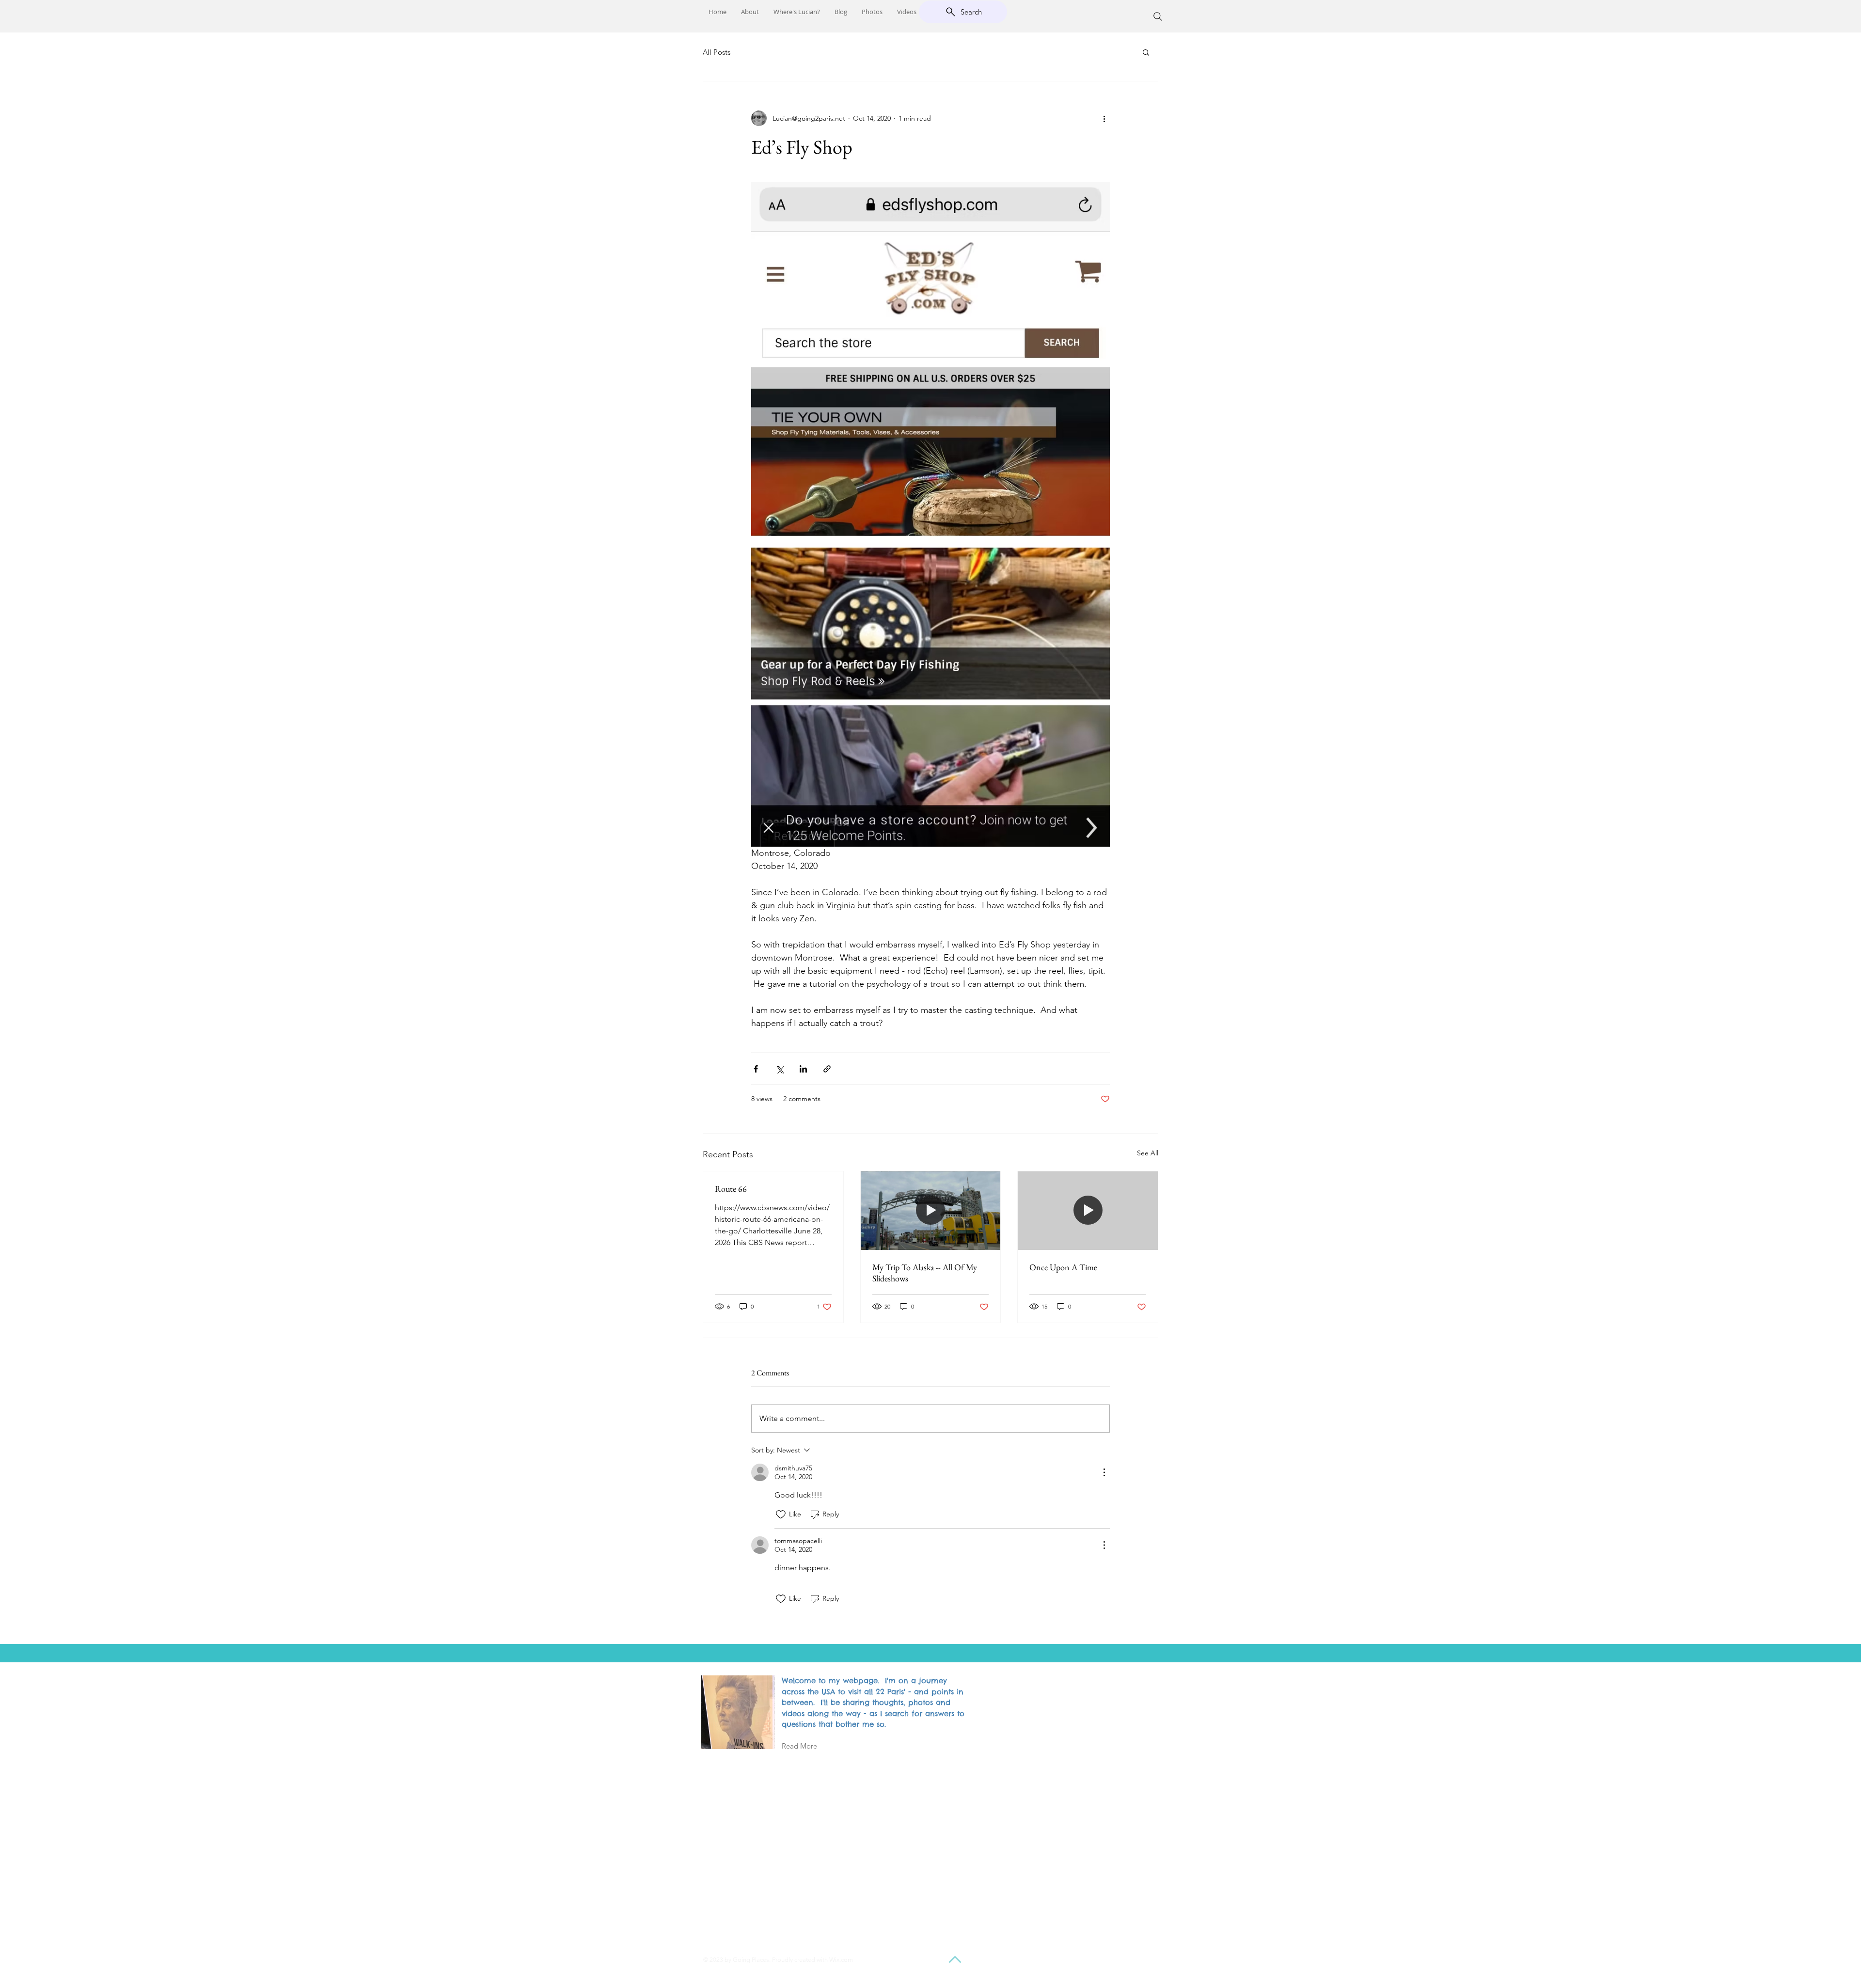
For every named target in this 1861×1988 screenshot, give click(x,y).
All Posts (717, 52)
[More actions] (1104, 118)
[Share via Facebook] (756, 1069)
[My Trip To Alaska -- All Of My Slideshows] (931, 1211)
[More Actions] (1104, 1472)
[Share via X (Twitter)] (780, 1069)
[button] (1146, 52)
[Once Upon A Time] (1088, 1211)
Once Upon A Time (1063, 1267)
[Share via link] (827, 1069)
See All (1148, 1153)
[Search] (1158, 16)
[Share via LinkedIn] (803, 1069)
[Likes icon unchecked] (781, 1515)
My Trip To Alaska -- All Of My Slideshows (925, 1273)
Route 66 (731, 1189)
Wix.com (841, 1960)
